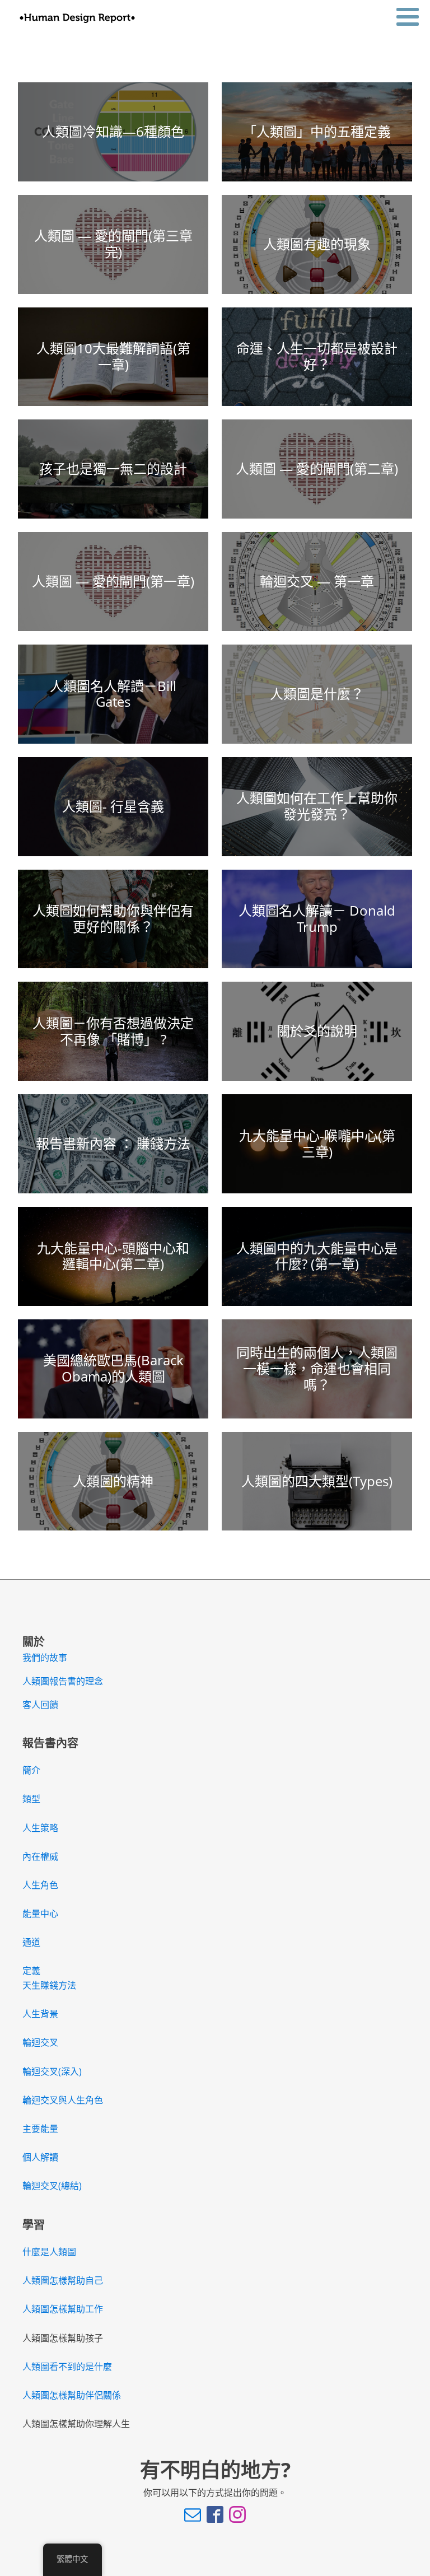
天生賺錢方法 (49, 1985)
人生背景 (40, 2014)
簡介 (31, 1770)
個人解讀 (40, 2157)
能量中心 (40, 1914)
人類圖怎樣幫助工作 (63, 2309)
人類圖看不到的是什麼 (67, 2367)
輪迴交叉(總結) (52, 2186)
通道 (31, 1942)
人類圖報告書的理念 (63, 1681)
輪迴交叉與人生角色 (63, 2100)
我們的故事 (45, 1658)
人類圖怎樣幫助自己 (63, 2280)
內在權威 (40, 1856)
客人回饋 (40, 1705)
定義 (31, 1971)
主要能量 (40, 2129)
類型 (31, 1799)
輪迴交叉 (40, 2042)
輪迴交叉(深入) (52, 2071)
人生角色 (40, 1885)
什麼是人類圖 (49, 2252)
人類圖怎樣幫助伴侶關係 (72, 2395)
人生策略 (40, 1828)
